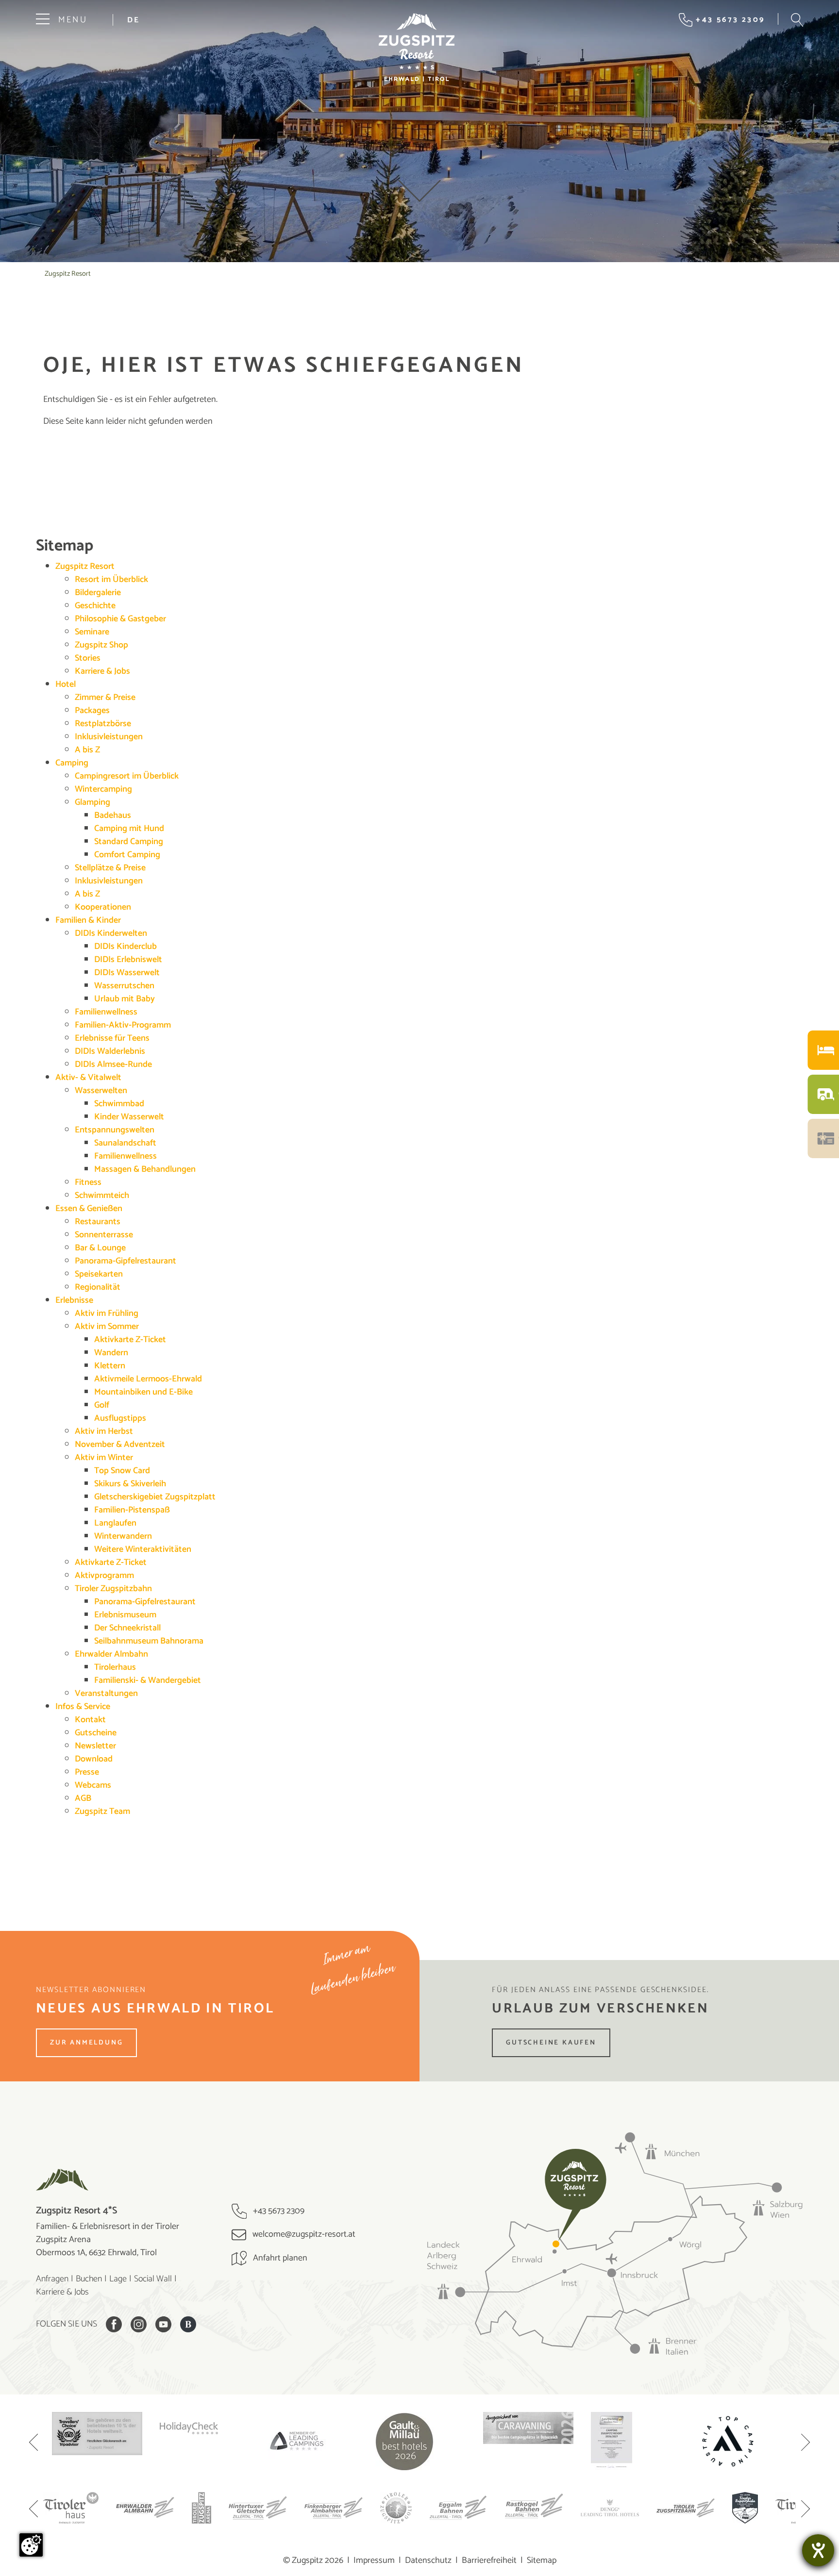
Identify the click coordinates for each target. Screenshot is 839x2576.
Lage (118, 2279)
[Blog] (188, 2324)
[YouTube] (163, 2324)
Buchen (89, 2279)
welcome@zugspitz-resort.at (303, 2234)
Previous (34, 2443)
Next (805, 2443)
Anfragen (52, 2279)
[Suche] (797, 20)
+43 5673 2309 (278, 2211)
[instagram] (139, 2324)
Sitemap (542, 2560)
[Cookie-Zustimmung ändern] (31, 2545)
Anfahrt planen (279, 2258)
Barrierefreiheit (489, 2560)
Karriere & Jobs (62, 2292)
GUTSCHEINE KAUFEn (551, 2043)
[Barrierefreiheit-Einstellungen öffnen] (818, 2550)
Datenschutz (428, 2560)
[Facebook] (114, 2324)
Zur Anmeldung (86, 2043)
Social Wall (153, 2279)
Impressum (374, 2560)
